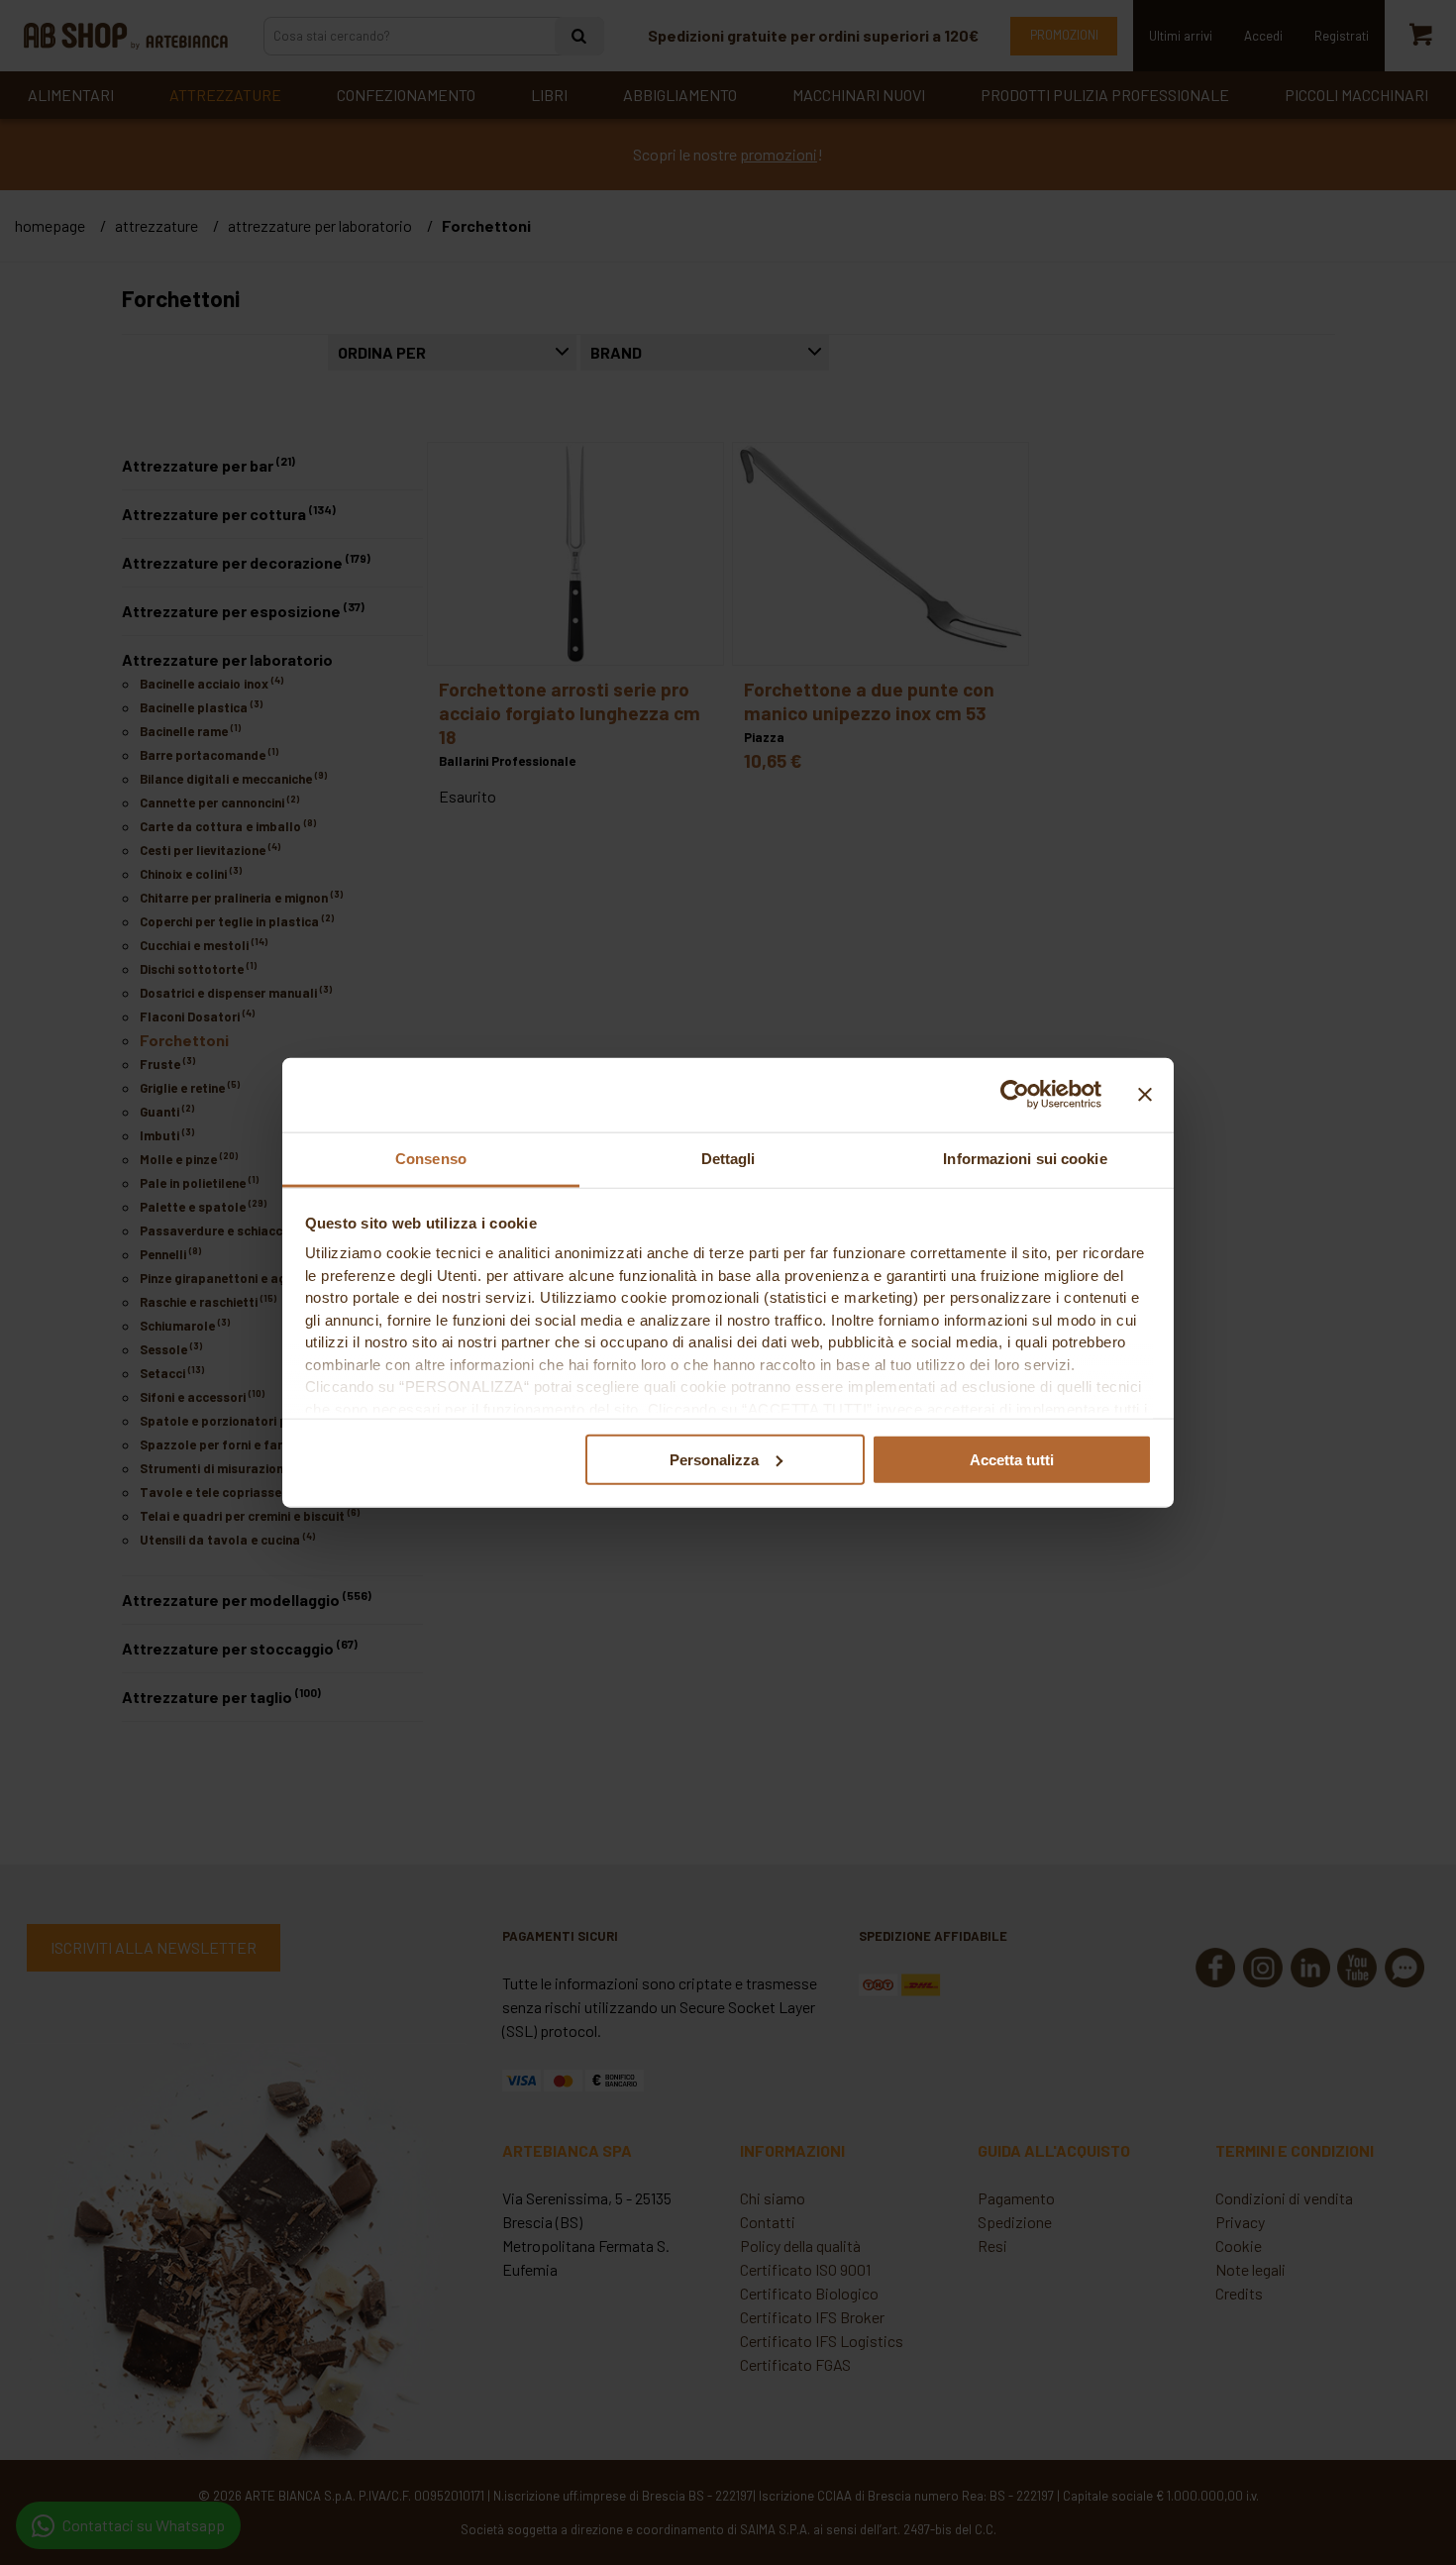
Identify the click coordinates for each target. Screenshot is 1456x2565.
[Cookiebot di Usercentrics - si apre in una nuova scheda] (1015, 1095)
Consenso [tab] (431, 1158)
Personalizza (714, 1459)
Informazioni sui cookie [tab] (1025, 1158)
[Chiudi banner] (1145, 1095)
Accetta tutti (1012, 1459)
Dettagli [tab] (728, 1158)
